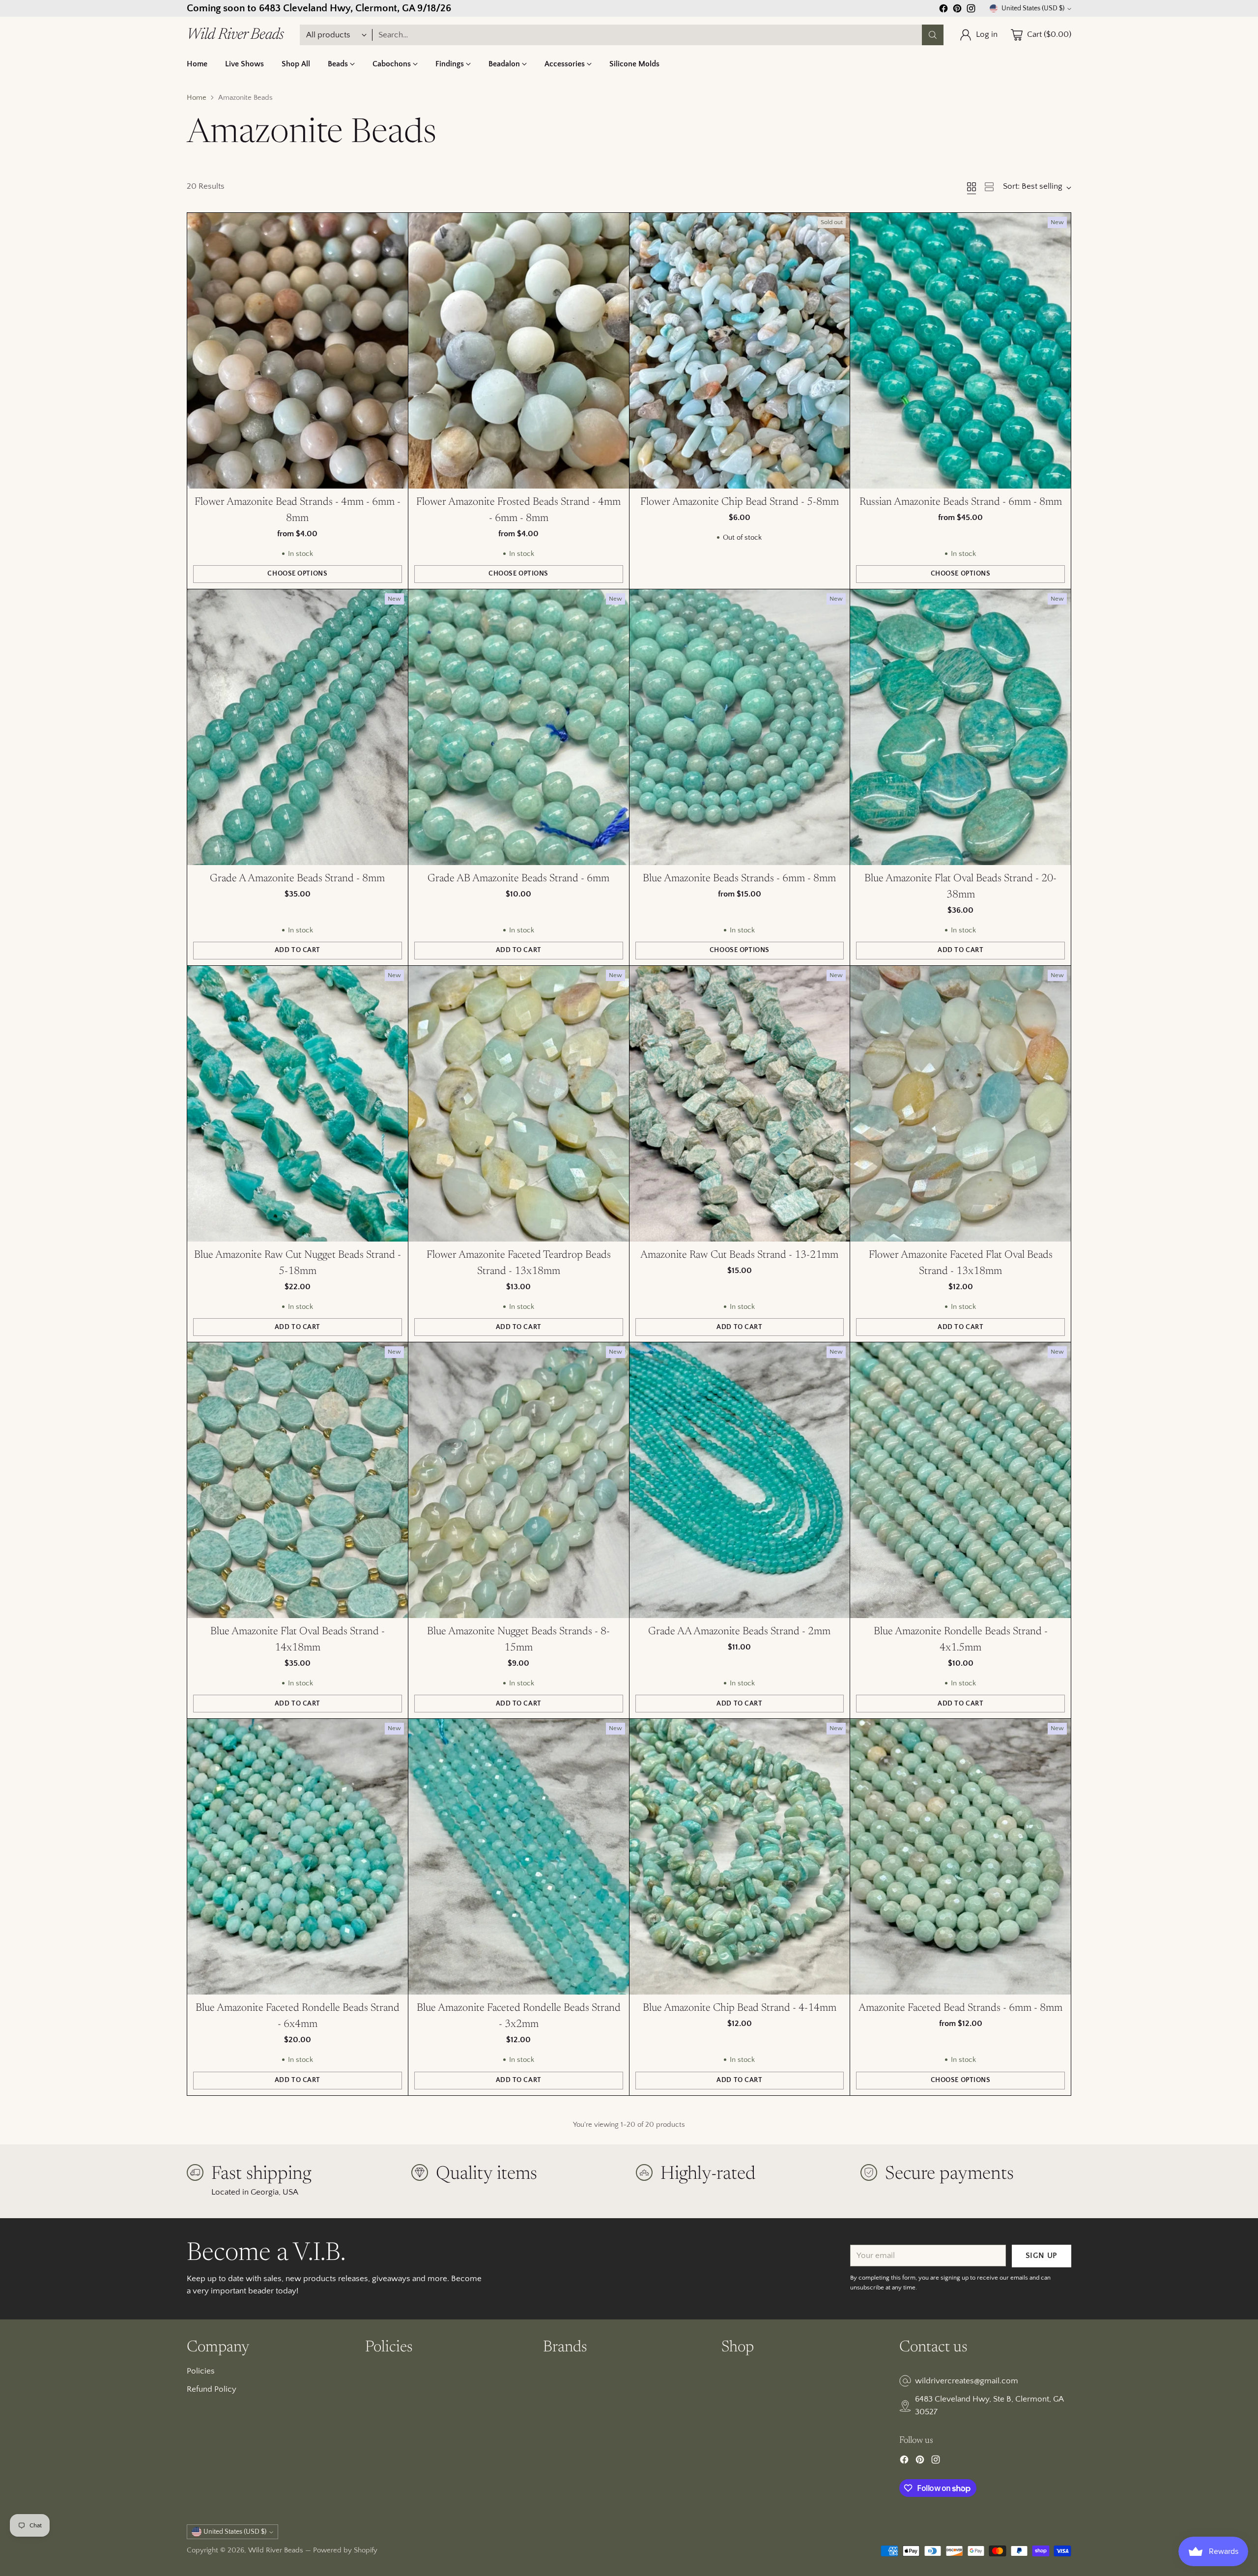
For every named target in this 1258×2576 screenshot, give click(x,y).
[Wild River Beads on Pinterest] (629, 1392)
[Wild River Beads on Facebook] (613, 1392)
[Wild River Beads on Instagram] (645, 1392)
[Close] (749, 1178)
